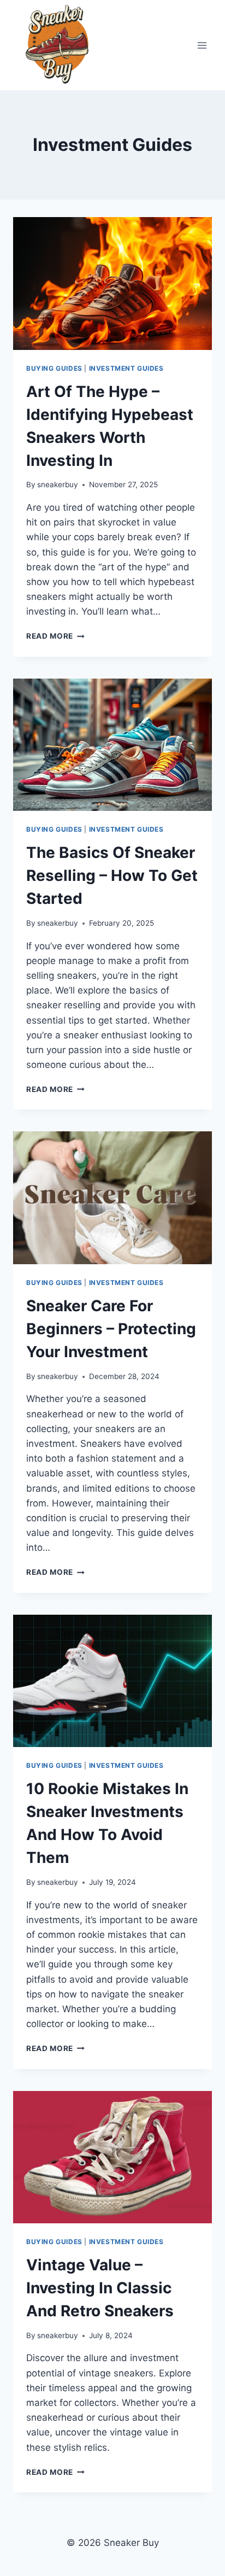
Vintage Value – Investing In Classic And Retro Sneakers (100, 2288)
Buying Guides (54, 368)
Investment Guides (126, 368)
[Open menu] (202, 45)
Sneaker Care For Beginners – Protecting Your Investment (111, 1329)
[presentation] (112, 284)
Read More (55, 636)
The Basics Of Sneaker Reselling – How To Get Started (112, 875)
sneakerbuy (58, 484)
